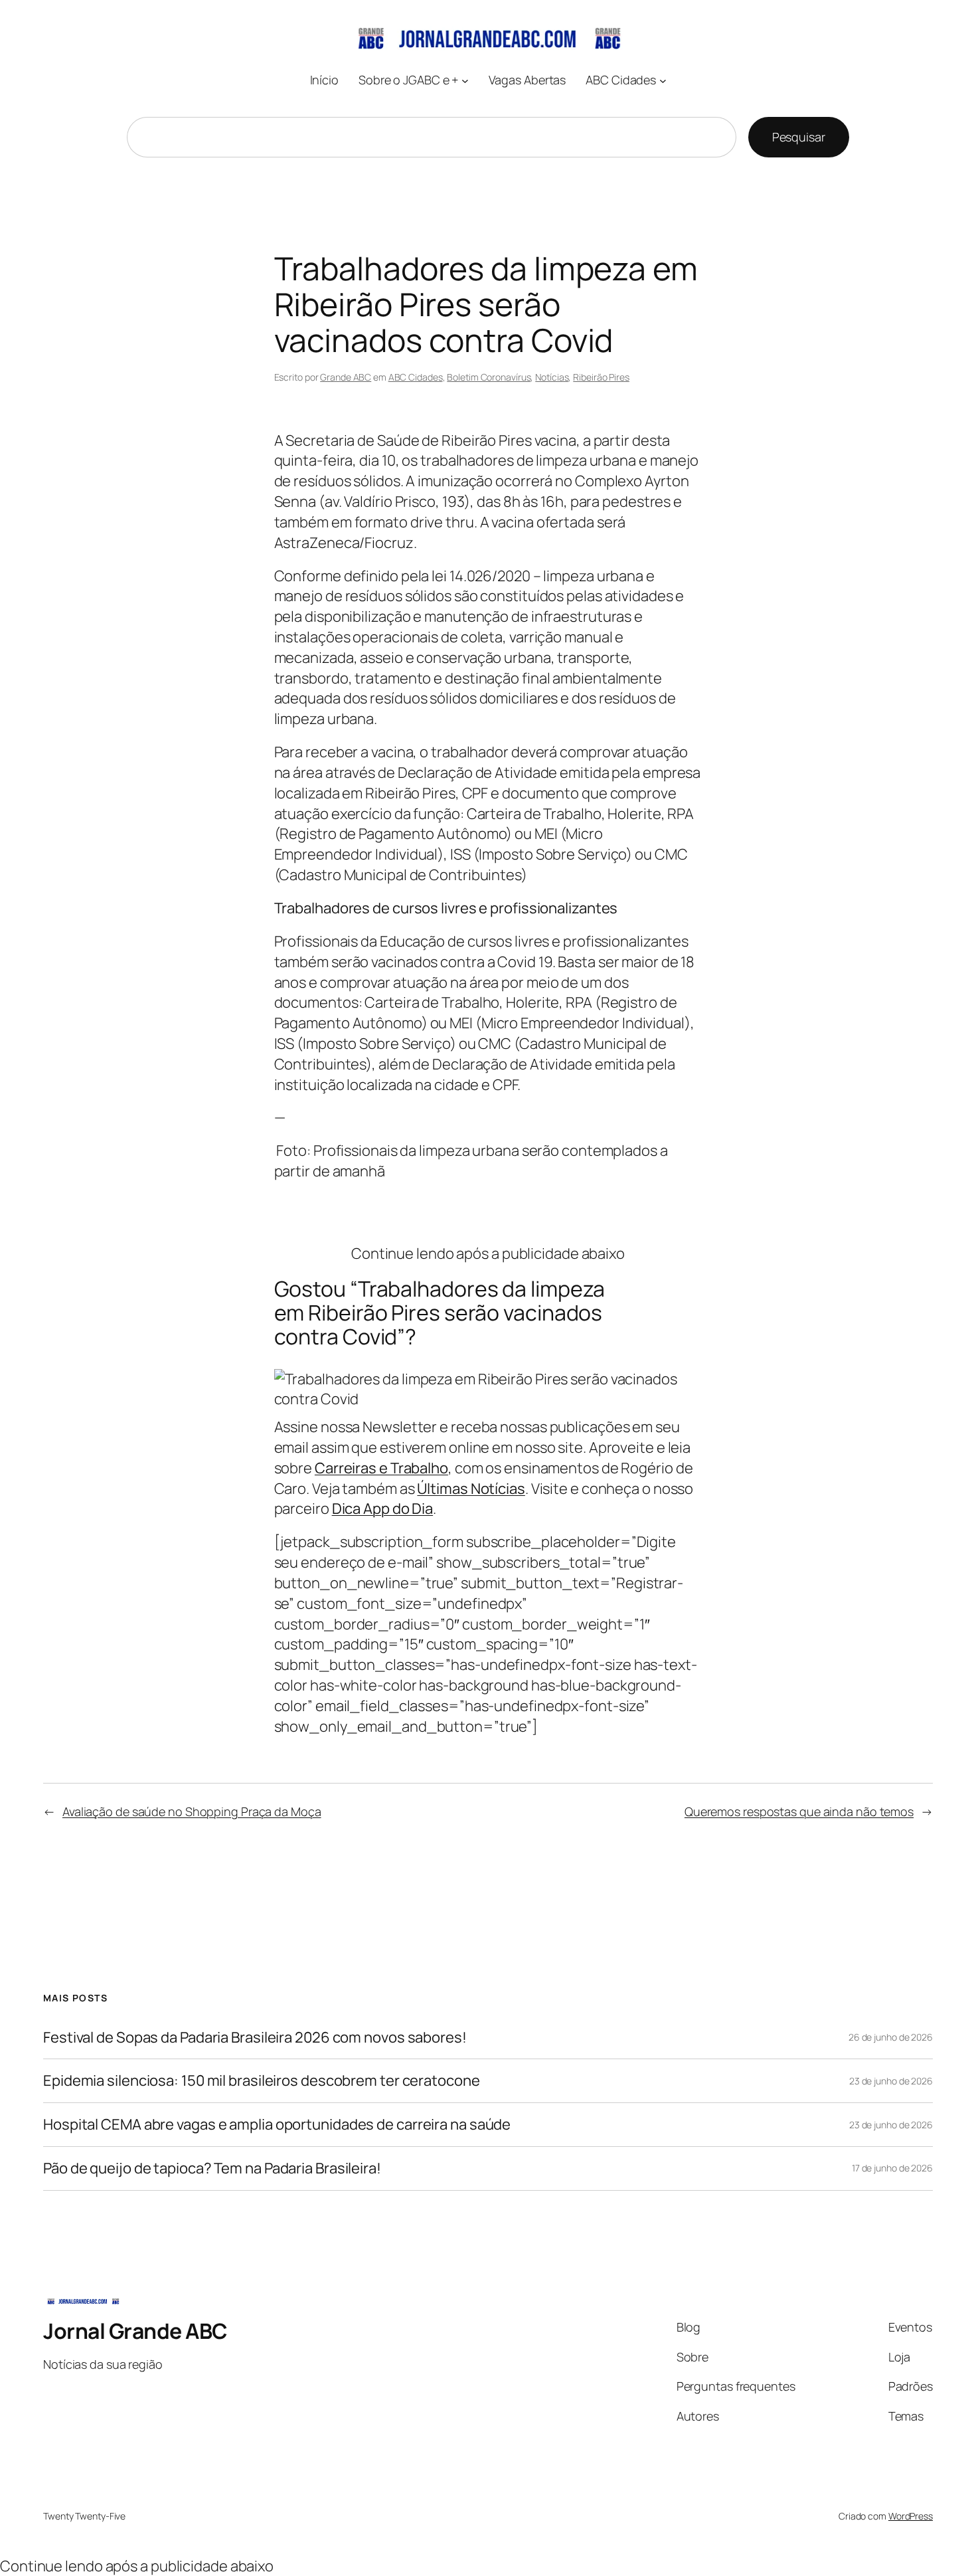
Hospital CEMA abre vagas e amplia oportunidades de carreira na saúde (277, 2125)
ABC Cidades (416, 377)
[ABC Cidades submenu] (663, 80)
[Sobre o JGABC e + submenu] (465, 80)
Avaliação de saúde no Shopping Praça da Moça (192, 1811)
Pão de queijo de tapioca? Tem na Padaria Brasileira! (212, 2168)
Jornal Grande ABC (135, 2331)
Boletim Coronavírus (489, 377)
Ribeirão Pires (601, 377)
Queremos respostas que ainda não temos (799, 1811)
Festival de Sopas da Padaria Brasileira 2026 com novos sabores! (255, 2038)
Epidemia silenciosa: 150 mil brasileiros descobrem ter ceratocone (262, 2081)
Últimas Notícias (471, 1489)
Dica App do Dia (383, 1509)
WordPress (911, 2516)
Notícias (552, 377)
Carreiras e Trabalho (381, 1468)
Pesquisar (799, 137)
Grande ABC (346, 377)
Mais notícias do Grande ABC (488, 1213)
